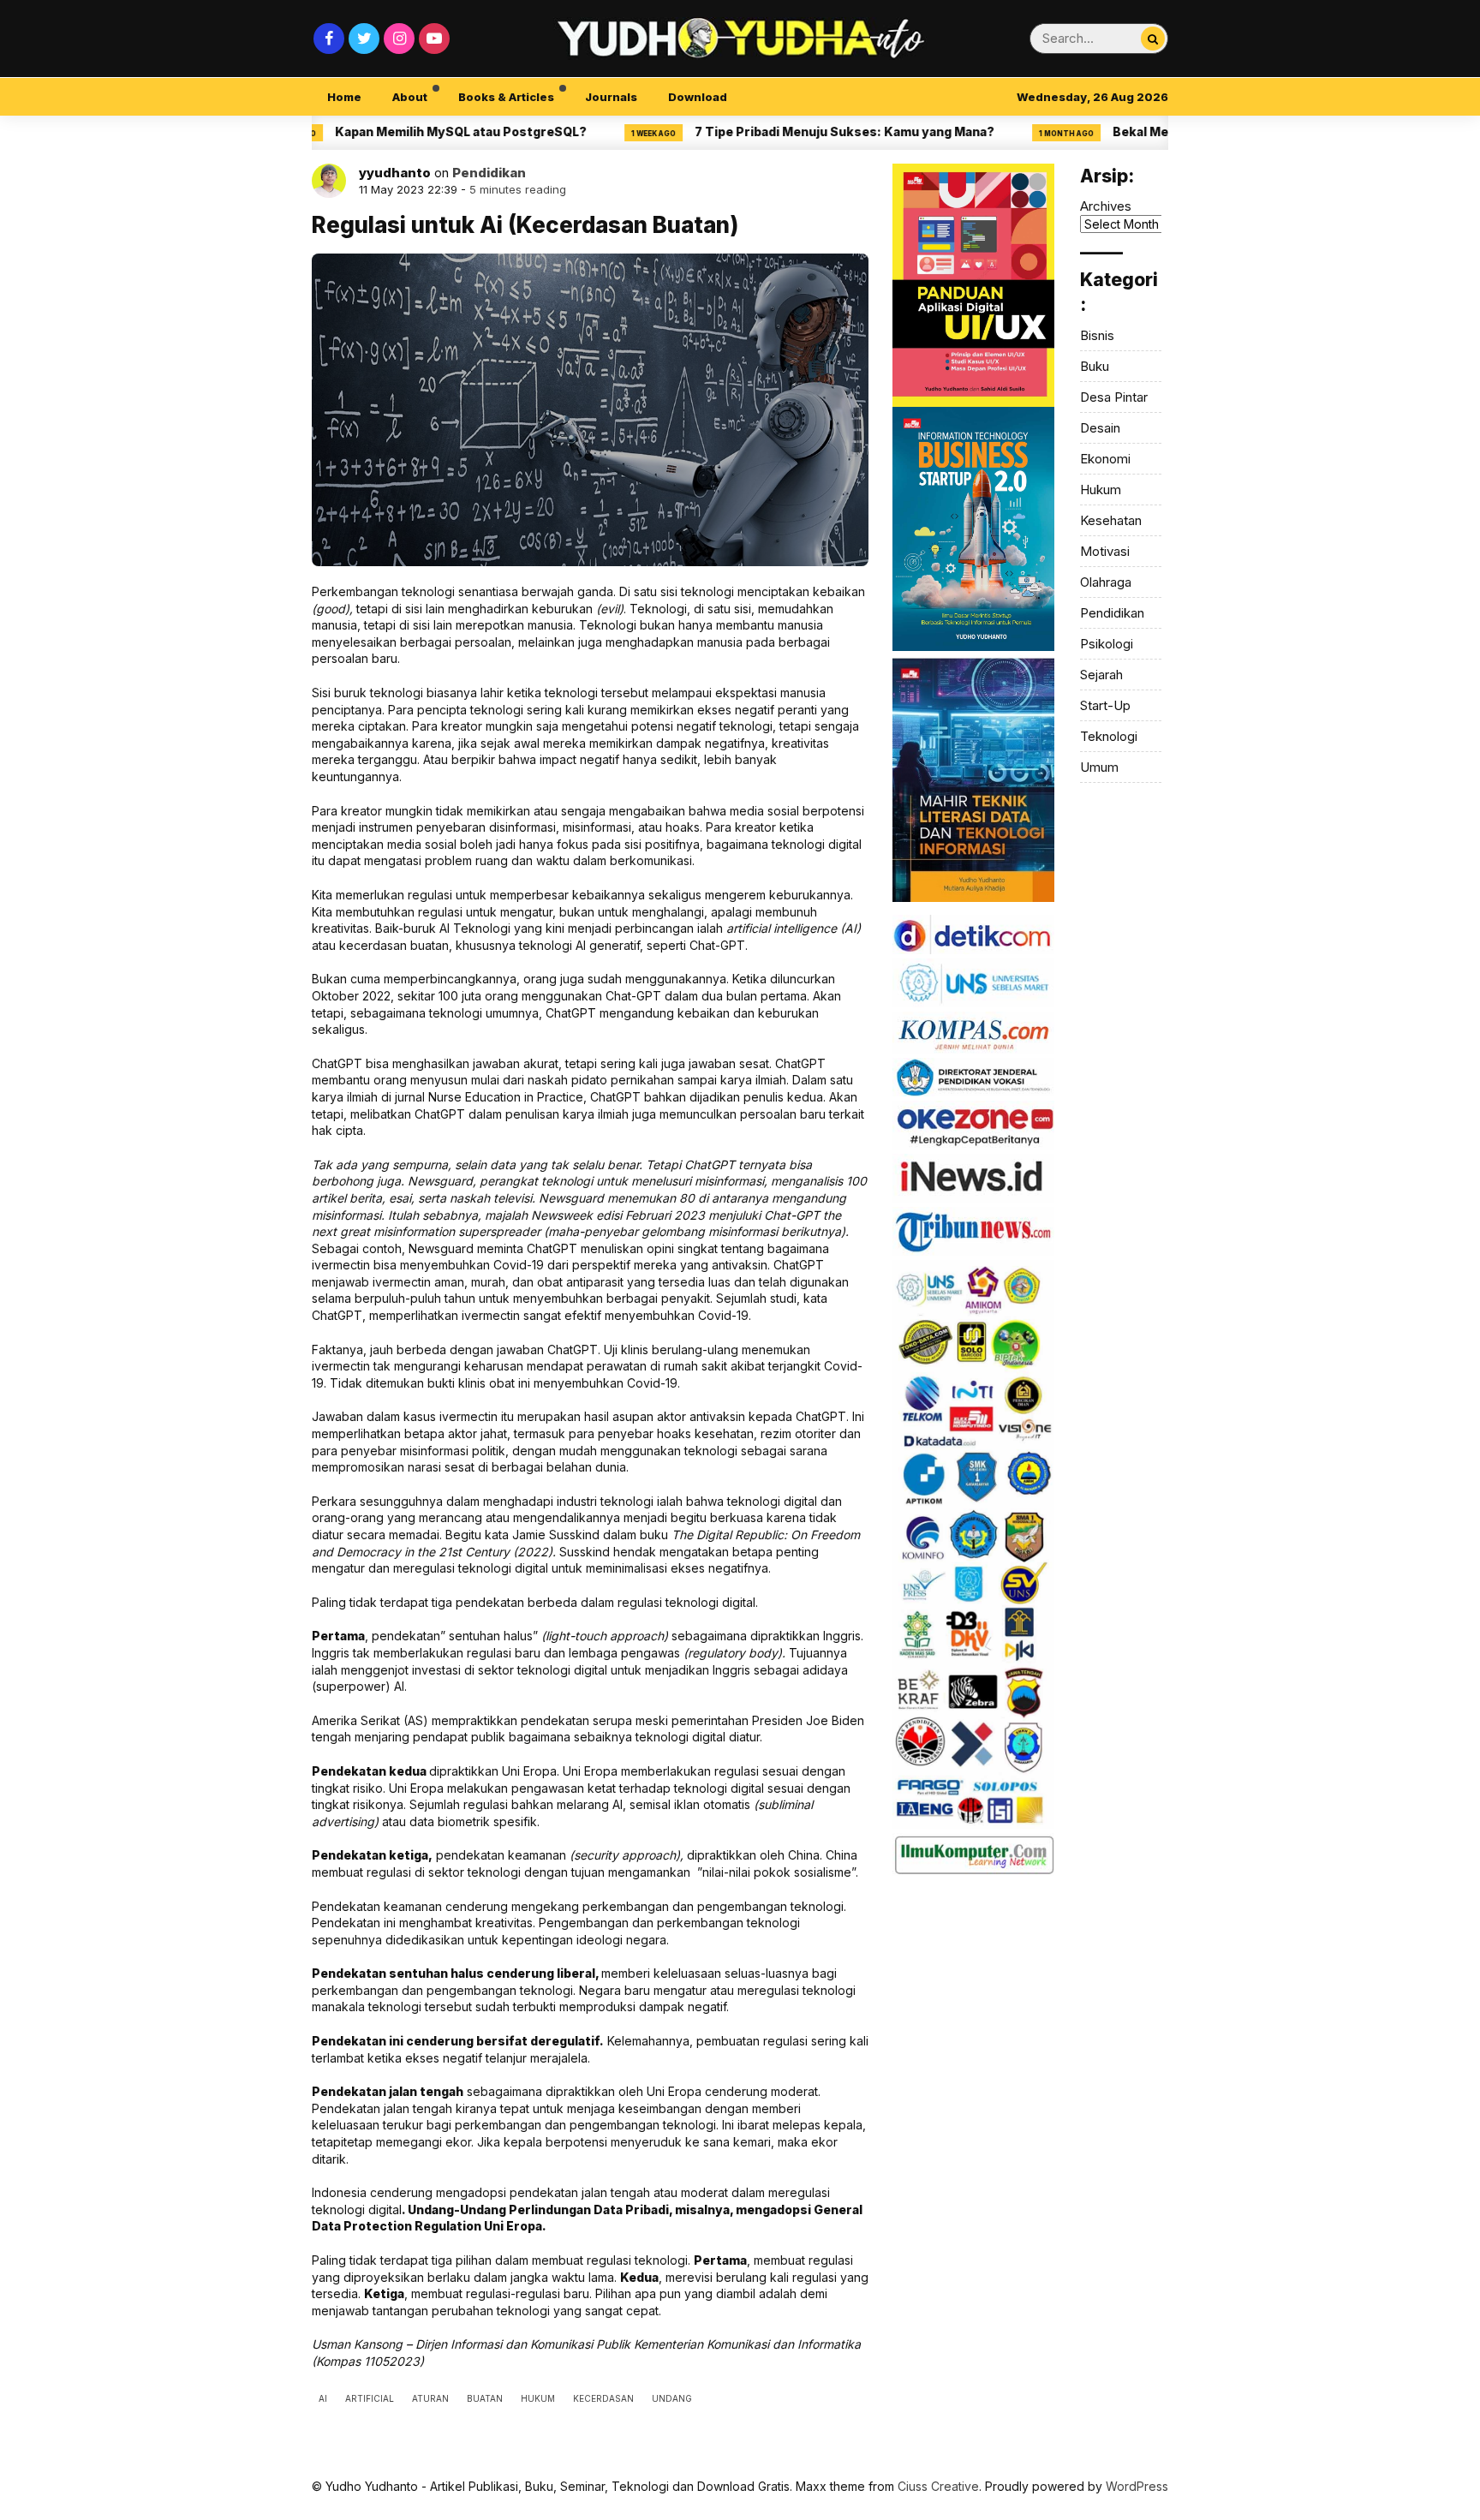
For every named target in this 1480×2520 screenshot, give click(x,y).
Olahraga (1106, 582)
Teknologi (1109, 736)
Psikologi (1107, 644)
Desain (1100, 428)
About (410, 97)
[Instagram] (399, 39)
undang (672, 2398)
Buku (1095, 366)
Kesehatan (1111, 520)
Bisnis (1097, 335)
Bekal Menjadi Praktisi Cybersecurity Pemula (748, 131)
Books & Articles (506, 97)
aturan (430, 2398)
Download (698, 97)
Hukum (1101, 490)
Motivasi (1105, 551)
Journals (611, 97)
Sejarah (1101, 675)
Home (344, 97)
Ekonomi (1105, 459)
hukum (538, 2398)
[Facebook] (329, 39)
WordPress (1137, 2486)
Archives (1106, 206)
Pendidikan (489, 173)
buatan (485, 2398)
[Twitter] (364, 39)
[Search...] (1153, 39)
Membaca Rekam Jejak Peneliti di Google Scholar (1158, 131)
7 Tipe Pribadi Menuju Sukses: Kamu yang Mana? (340, 131)
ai (323, 2398)
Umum (1099, 767)
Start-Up (1105, 705)
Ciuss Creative (938, 2486)
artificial (370, 2398)
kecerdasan (603, 2398)
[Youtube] (434, 39)
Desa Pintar (1114, 397)
